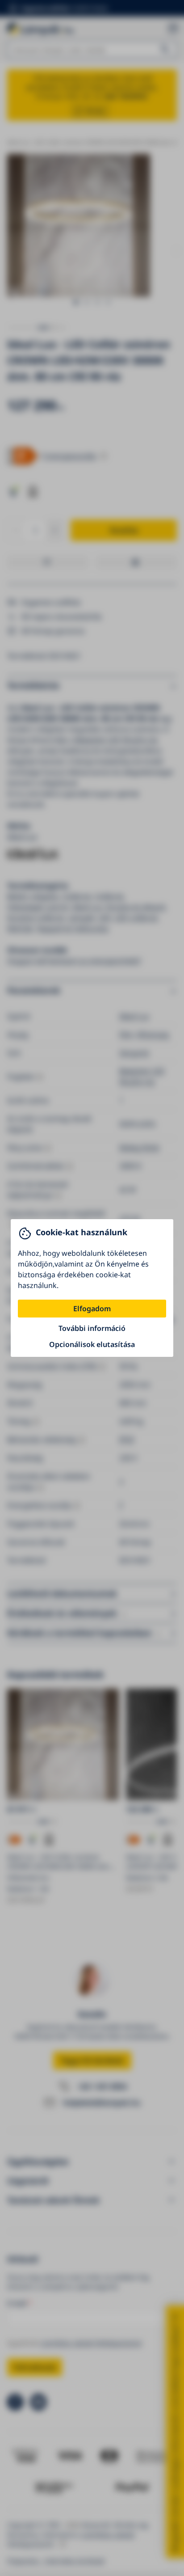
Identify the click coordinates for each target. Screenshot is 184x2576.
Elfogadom (92, 1309)
